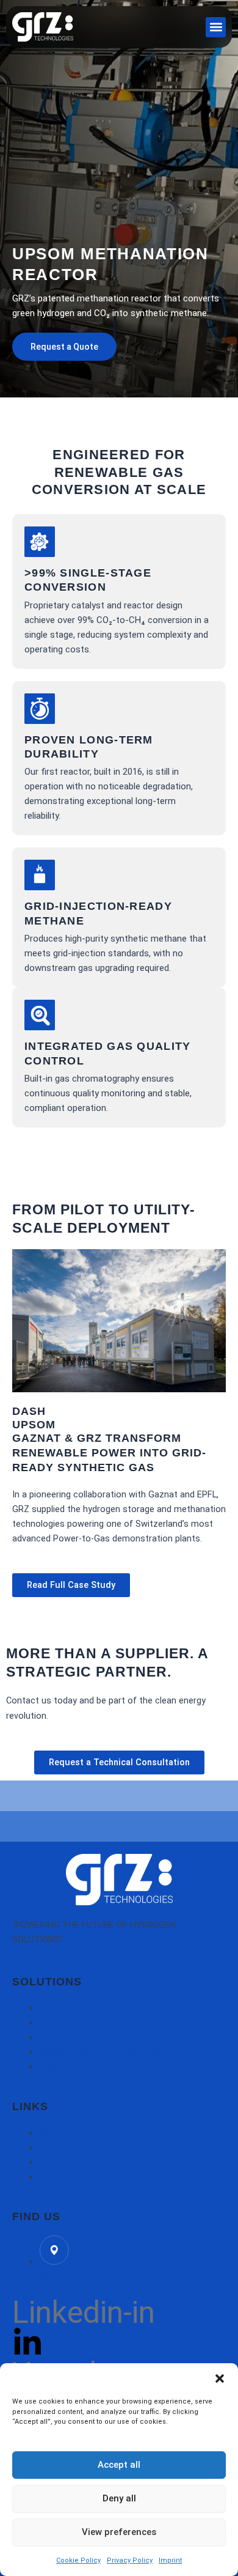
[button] (220, 2379)
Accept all (119, 2465)
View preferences (119, 2532)
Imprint (170, 2560)
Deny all (119, 2498)
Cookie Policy (78, 2560)
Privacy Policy (130, 2560)
